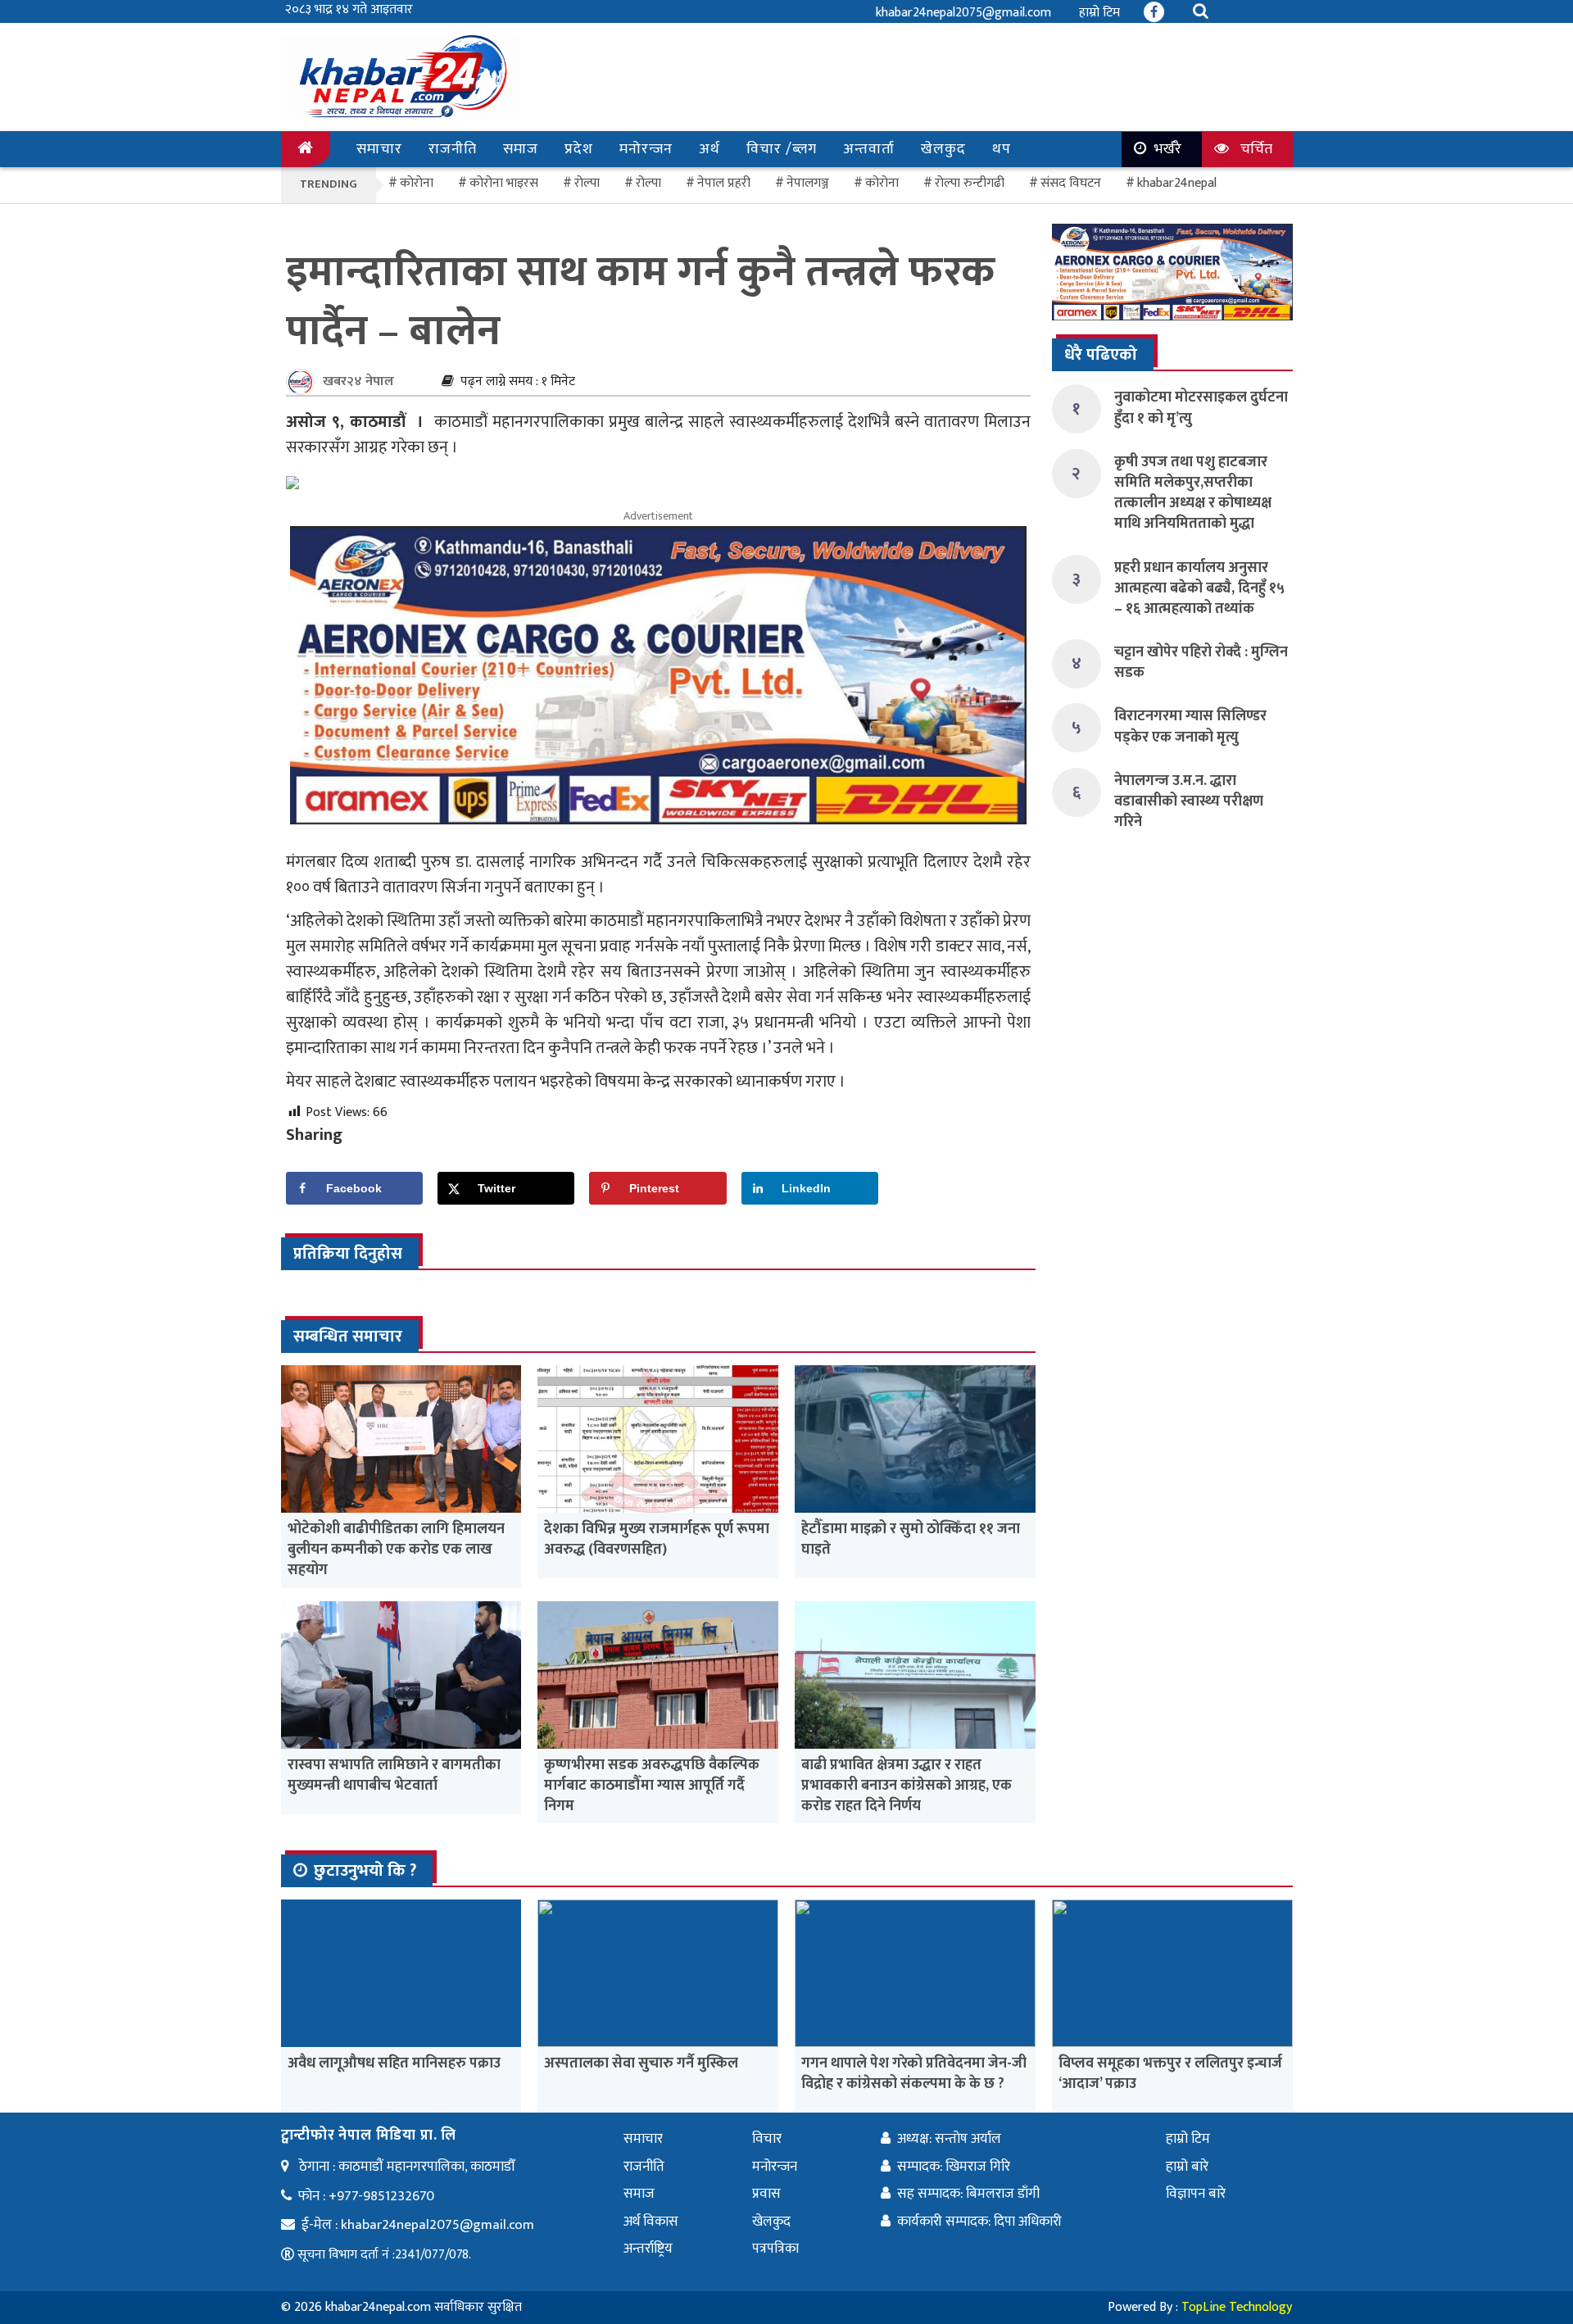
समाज (521, 149)
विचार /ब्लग (782, 149)
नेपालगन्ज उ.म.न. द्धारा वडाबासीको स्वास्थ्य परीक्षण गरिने (1189, 801)
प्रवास (766, 2194)
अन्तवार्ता (869, 149)
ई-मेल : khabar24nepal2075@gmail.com (418, 2225)
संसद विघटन (1071, 183)
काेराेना (417, 183)
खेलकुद (943, 149)
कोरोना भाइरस (504, 183)
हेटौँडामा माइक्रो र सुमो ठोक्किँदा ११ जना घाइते (911, 1539)
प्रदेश (579, 149)
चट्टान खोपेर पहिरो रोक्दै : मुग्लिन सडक (1201, 663)
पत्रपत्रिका (775, 2249)
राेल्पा (587, 183)
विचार (767, 2139)
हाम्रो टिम (1099, 13)
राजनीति (453, 149)
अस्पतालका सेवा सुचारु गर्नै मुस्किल (641, 2063)
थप (1002, 149)
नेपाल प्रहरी (724, 183)
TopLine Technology (1237, 2307)
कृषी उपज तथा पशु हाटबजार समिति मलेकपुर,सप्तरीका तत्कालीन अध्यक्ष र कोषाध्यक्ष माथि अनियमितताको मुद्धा (1193, 493)
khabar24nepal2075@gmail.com (963, 13)
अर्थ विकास (651, 2222)
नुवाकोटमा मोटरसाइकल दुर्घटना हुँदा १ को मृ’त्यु (1201, 408)
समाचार (379, 149)
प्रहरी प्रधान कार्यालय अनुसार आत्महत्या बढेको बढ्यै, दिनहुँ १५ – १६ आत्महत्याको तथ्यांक (1199, 588)
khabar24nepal (1177, 183)
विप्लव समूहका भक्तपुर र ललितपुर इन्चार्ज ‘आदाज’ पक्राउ (1170, 2074)
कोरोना (882, 183)
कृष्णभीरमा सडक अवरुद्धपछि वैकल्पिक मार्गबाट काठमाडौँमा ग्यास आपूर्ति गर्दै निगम (652, 1786)
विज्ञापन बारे (1196, 2194)
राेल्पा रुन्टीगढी (970, 183)
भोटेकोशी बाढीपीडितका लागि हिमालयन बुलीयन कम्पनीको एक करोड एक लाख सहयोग (396, 1550)
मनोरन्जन (646, 149)
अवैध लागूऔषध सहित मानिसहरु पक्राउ (394, 2063)
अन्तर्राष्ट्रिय (648, 2249)
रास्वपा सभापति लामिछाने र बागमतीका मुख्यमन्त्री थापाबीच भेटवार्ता (394, 1775)
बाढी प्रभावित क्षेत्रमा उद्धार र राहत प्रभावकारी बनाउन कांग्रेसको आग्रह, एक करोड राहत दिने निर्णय (907, 1786)
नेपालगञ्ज (808, 183)
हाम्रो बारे (1187, 2167)
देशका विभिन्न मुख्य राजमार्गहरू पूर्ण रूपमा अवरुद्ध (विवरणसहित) (657, 1539)
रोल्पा (648, 183)
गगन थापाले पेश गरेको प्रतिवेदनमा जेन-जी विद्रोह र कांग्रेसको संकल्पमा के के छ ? (914, 2074)
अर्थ (709, 149)
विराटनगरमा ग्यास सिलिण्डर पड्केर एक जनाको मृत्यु (1190, 726)
